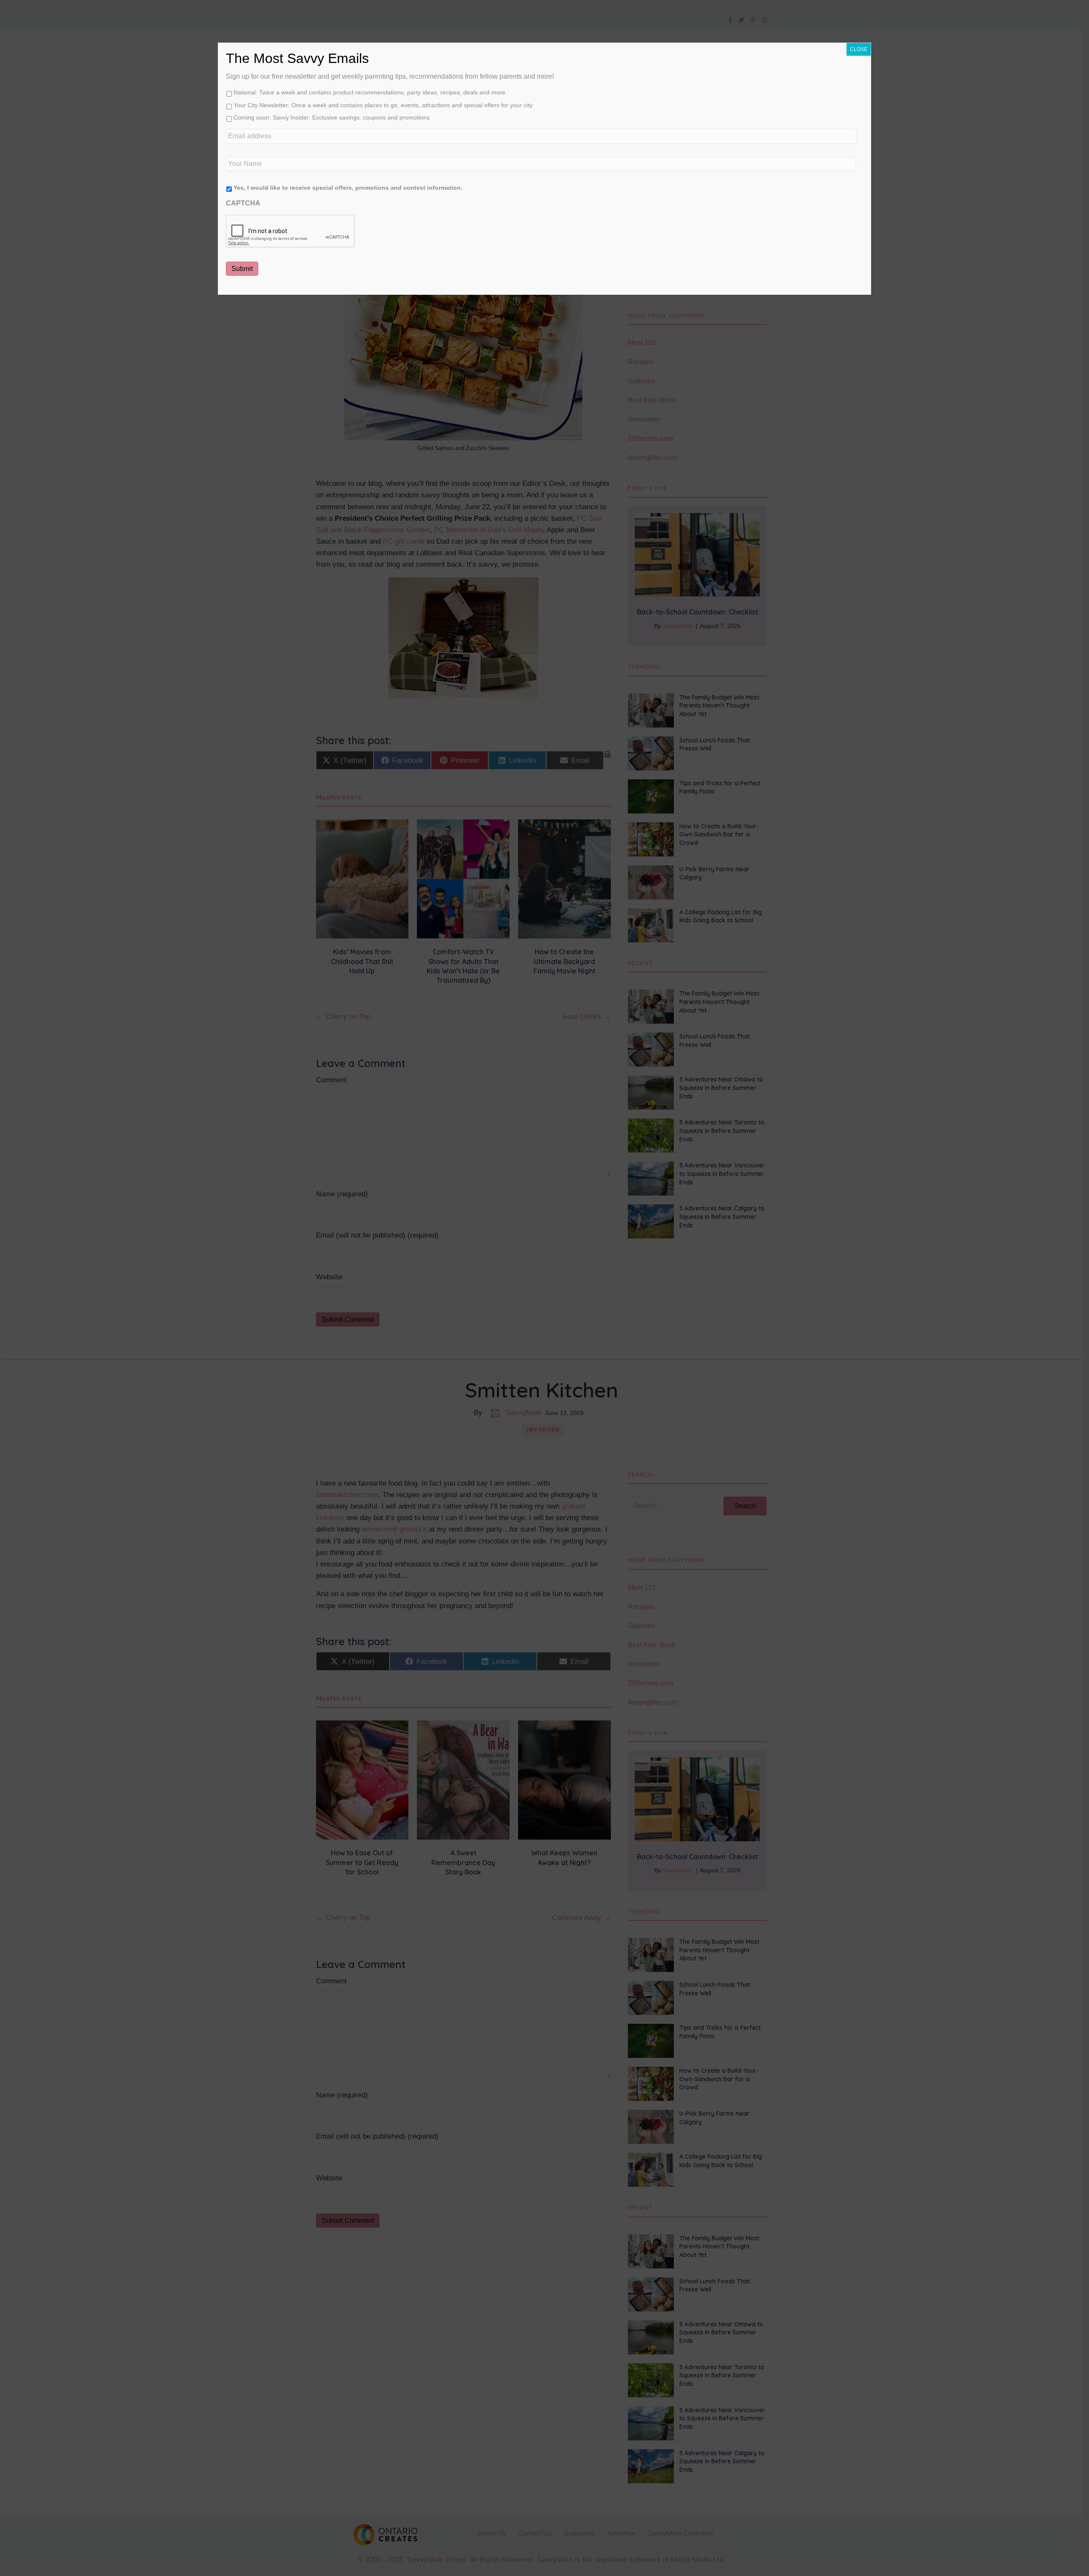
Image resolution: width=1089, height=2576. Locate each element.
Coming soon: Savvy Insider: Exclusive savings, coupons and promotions (332, 117)
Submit (242, 269)
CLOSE (859, 49)
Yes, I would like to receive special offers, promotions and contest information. (348, 188)
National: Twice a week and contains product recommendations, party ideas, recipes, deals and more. (370, 92)
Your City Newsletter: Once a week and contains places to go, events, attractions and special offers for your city (383, 105)
